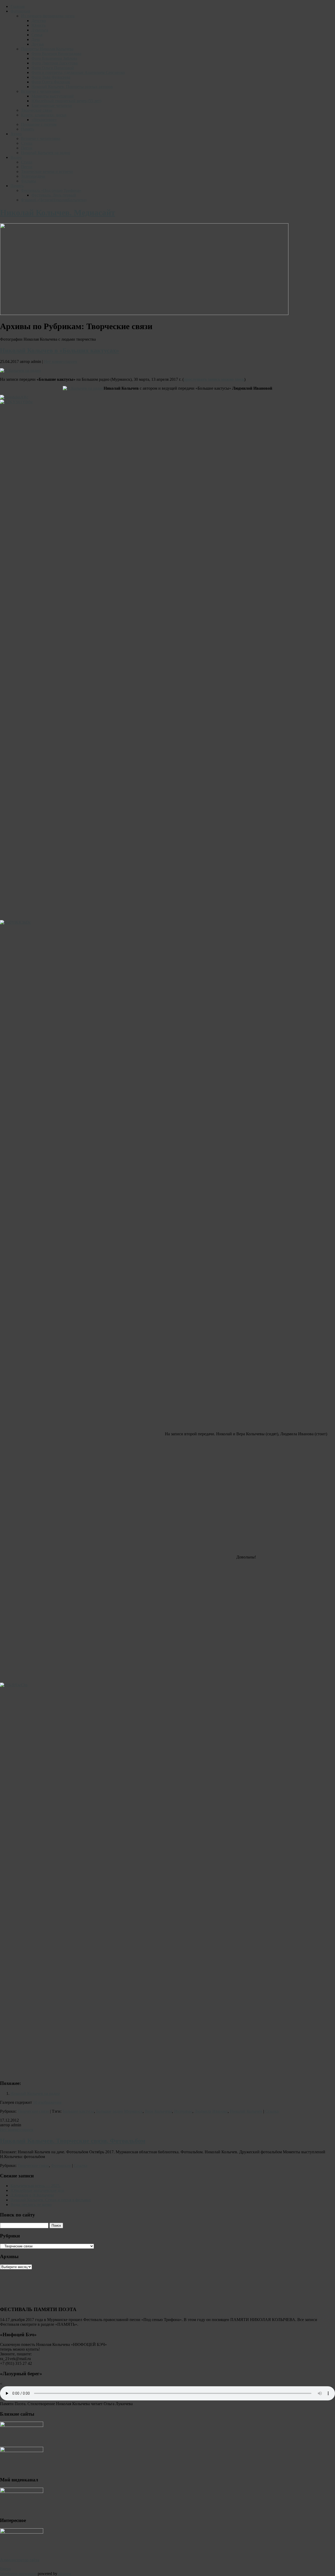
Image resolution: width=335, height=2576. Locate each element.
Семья (37, 35)
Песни (27, 148)
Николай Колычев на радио (46, 153)
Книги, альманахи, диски (44, 115)
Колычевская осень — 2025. (35, 2464)
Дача (36, 39)
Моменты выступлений (53, 96)
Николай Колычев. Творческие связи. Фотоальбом (73, 2420)
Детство (39, 21)
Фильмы (29, 181)
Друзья (38, 44)
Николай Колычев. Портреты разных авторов (72, 87)
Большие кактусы (78, 2390)
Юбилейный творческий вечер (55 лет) (66, 101)
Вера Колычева (158, 2390)
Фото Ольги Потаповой (53, 68)
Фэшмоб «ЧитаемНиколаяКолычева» (54, 200)
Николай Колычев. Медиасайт (58, 213)
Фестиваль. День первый (54, 195)
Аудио (16, 134)
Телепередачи (33, 176)
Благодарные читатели (52, 105)
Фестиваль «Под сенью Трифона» (51, 190)
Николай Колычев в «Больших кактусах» (60, 350)
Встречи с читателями (41, 91)
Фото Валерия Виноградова (56, 54)
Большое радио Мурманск (119, 2390)
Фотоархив (20, 11)
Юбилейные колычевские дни (37, 2469)
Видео (16, 157)
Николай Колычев (246, 2390)
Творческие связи (37, 110)
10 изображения (47, 2381)
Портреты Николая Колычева (47, 49)
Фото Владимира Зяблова (54, 58)
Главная (18, 6)
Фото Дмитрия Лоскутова (55, 63)
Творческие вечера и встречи (47, 172)
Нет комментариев (61, 362)
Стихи (27, 143)
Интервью (183, 2390)
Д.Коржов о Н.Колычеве (32, 2474)
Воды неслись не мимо (31, 2483)
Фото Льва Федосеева (51, 77)
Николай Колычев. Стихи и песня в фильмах (51, 2479)
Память (27, 129)
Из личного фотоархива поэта (48, 16)
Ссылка (272, 2390)
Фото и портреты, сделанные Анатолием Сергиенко (78, 72)
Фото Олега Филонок (51, 82)
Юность (38, 25)
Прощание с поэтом (39, 124)
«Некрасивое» (44, 120)
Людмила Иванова (211, 2390)
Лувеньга (40, 30)
